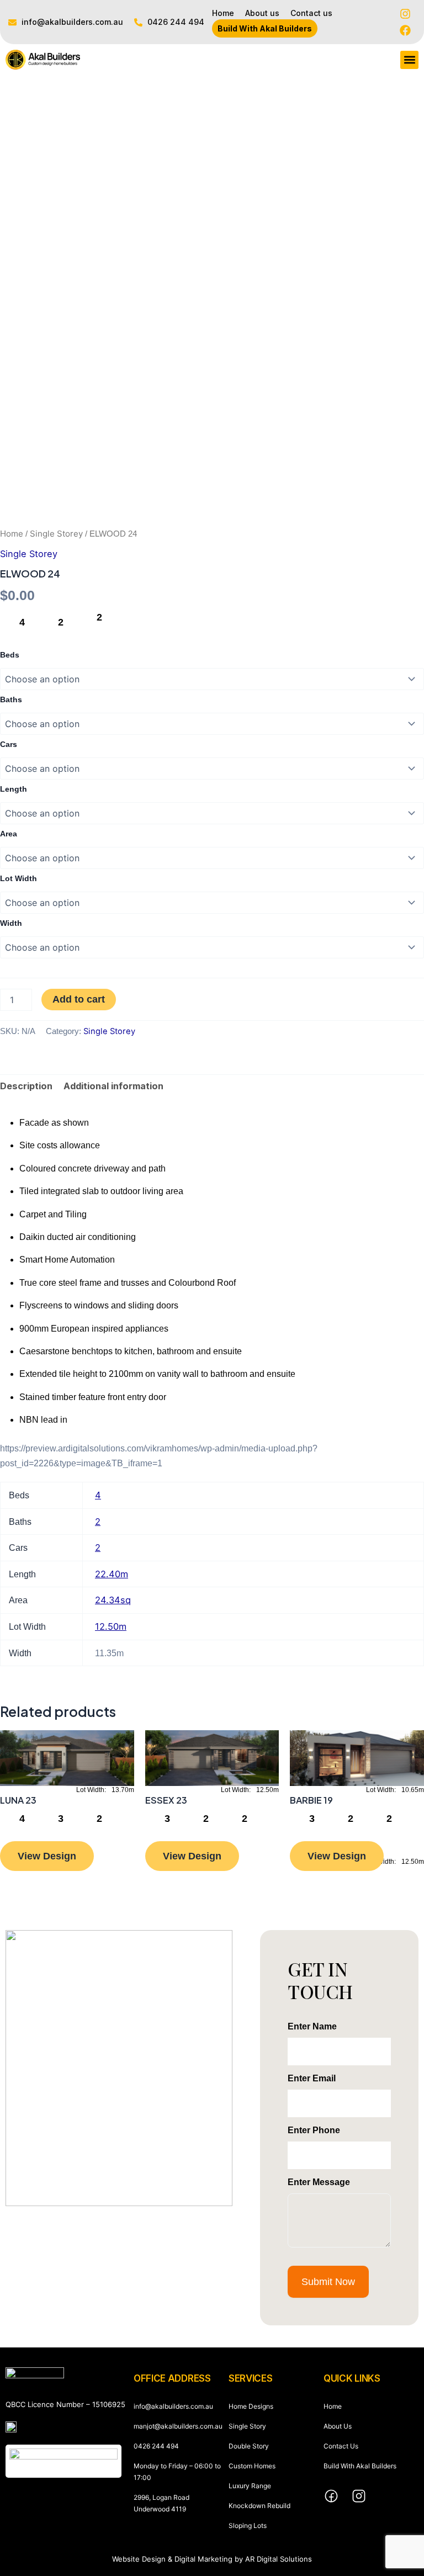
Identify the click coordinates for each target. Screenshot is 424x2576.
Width (11, 923)
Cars (9, 744)
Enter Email (312, 2078)
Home (12, 534)
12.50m (111, 1626)
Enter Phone (314, 2130)
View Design (47, 1856)
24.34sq (113, 1600)
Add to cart (79, 999)
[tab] (26, 1086)
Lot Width (18, 878)
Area (9, 834)
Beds (10, 655)
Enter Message (319, 2182)
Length (14, 789)
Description (26, 1086)
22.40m (112, 1574)
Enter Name (312, 2026)
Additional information (113, 1086)
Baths (11, 699)
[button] (409, 60)
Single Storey (56, 534)
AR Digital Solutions (279, 2559)
